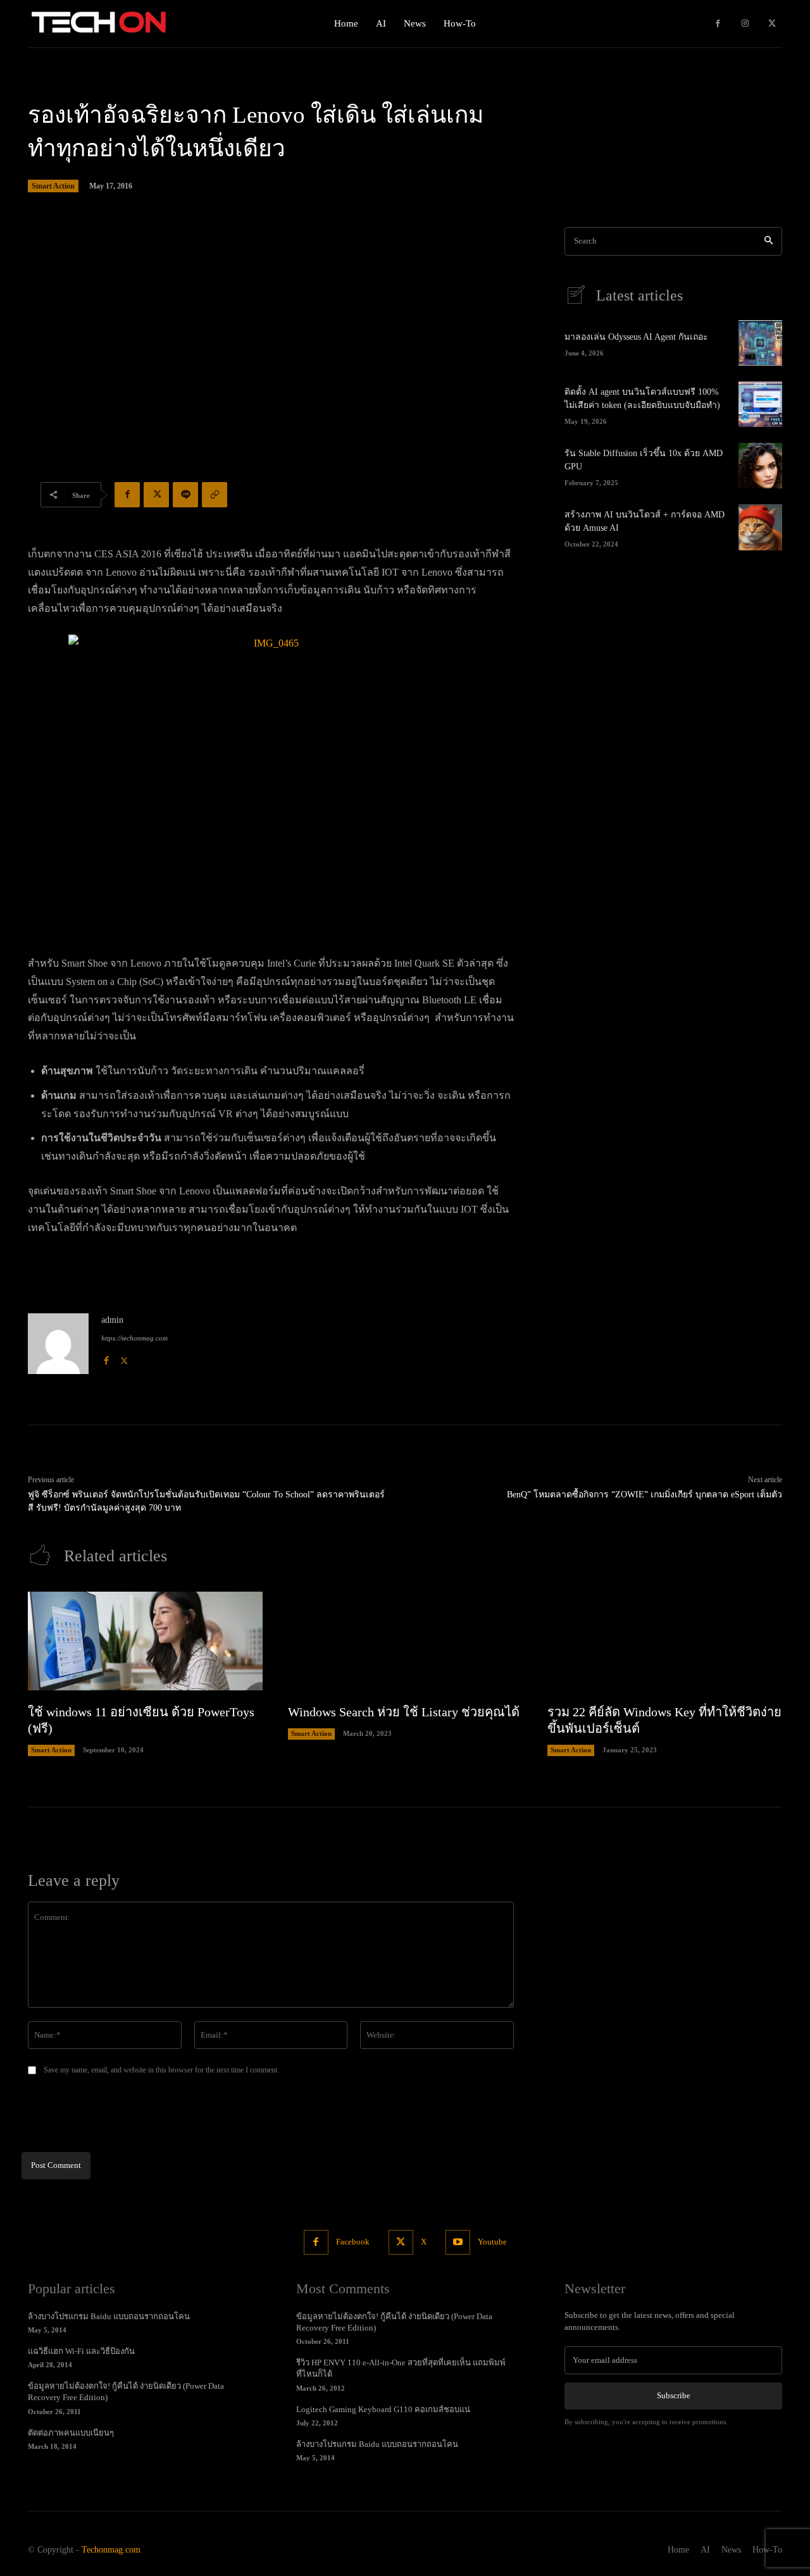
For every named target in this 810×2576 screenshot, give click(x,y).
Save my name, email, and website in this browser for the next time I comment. (161, 2070)
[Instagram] (745, 24)
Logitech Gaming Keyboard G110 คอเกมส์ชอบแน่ (383, 2409)
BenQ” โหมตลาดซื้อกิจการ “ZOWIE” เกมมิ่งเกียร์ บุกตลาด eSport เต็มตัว (645, 1495)
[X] (772, 24)
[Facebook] (718, 24)
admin (112, 1320)
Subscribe (674, 2395)
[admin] (58, 1344)
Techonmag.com (111, 2550)
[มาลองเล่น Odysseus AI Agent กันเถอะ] (760, 343)
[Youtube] (458, 2242)
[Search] (769, 241)
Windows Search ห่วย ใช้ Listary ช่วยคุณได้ (404, 1712)
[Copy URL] (215, 495)
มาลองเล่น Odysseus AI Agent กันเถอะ (636, 337)
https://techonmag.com (134, 1338)
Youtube (492, 2242)
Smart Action (53, 186)
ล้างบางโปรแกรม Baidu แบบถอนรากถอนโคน (109, 2316)
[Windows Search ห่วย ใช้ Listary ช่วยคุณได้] (405, 1641)
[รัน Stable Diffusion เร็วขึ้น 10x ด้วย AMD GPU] (760, 466)
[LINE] (185, 495)
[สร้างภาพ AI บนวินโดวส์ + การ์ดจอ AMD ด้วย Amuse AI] (760, 527)
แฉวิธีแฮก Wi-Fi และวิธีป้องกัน (81, 2351)
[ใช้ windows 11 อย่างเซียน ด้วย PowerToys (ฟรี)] (145, 1641)
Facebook (353, 2242)
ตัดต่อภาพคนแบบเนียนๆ (71, 2433)
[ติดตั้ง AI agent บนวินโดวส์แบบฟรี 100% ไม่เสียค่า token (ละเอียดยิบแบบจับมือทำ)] (760, 404)
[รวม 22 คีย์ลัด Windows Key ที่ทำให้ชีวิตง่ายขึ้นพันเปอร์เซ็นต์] (665, 1641)
